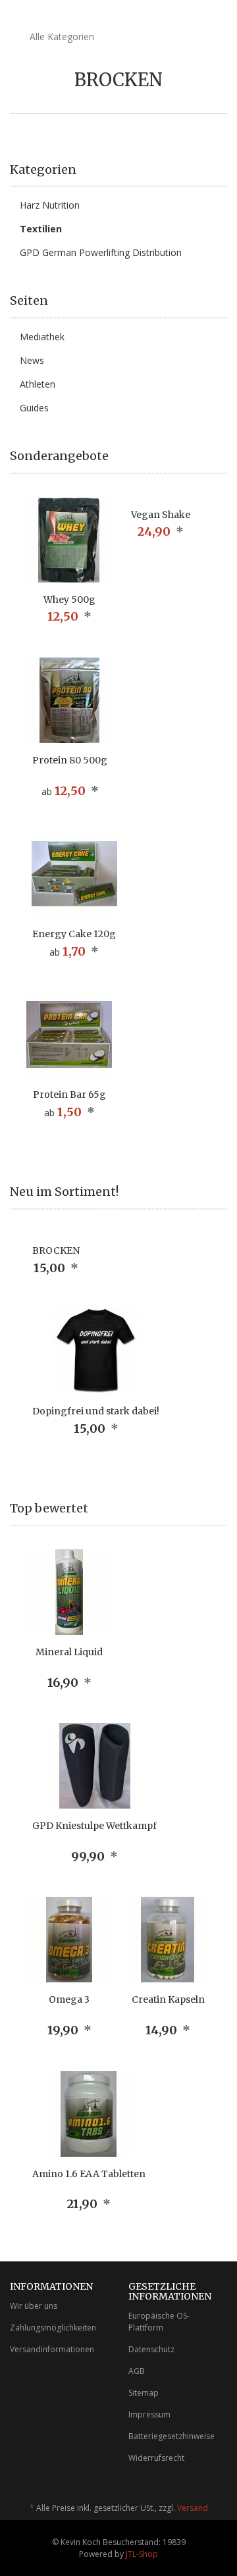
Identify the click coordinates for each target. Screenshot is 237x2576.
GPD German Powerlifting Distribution (101, 252)
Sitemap (144, 2393)
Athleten (38, 384)
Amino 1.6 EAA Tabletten (89, 2174)
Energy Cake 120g (74, 934)
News (32, 360)
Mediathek (42, 337)
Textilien (41, 229)
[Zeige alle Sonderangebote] (223, 456)
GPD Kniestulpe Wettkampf (94, 1826)
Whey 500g (69, 600)
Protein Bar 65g (69, 1095)
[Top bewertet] (223, 1508)
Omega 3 (69, 1999)
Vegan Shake (161, 515)
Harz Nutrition (50, 205)
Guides (34, 408)
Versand (193, 2508)
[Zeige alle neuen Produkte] (223, 1192)
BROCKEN (56, 1250)
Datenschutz (151, 2349)
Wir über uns (34, 2306)
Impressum (149, 2414)
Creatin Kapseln (168, 1999)
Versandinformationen (52, 2349)
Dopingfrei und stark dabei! (96, 1411)
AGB (137, 2371)
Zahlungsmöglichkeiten (53, 2328)
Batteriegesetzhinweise (171, 2436)
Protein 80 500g (70, 760)
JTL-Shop (142, 2554)
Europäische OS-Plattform (159, 2321)
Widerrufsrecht (156, 2458)
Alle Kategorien (61, 37)
